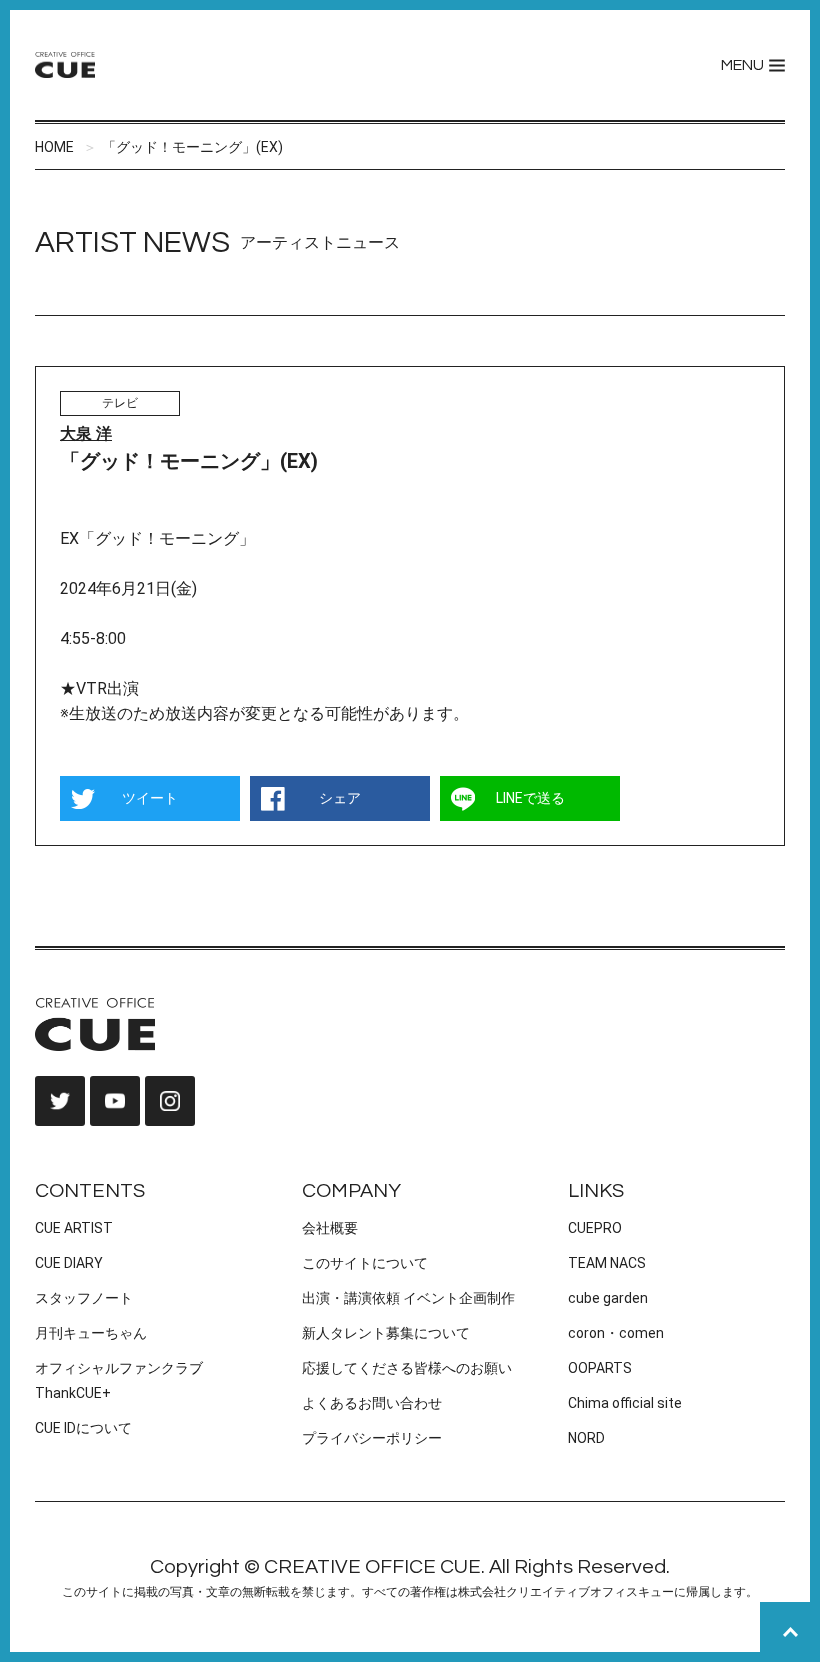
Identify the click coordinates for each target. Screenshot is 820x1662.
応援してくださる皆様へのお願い (407, 1368)
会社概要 (330, 1228)
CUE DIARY (69, 1263)
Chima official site (625, 1403)
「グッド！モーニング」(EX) (192, 147)
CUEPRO (595, 1228)
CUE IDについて (83, 1428)
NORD (586, 1438)
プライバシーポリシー (372, 1438)
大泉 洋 (86, 433)
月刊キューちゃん (91, 1333)
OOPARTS (600, 1368)
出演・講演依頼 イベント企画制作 (408, 1298)
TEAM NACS (607, 1263)
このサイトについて (365, 1263)
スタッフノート (84, 1298)
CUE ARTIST (74, 1228)
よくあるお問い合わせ (372, 1403)
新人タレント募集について (386, 1333)
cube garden (608, 1298)
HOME (54, 147)
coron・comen (616, 1333)
